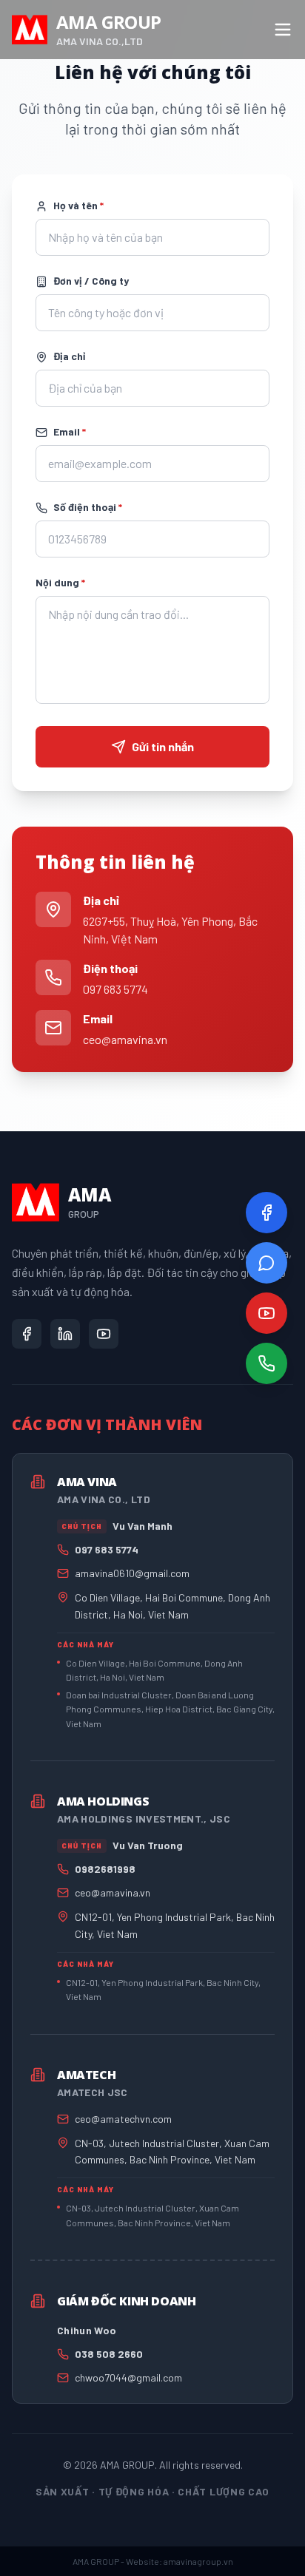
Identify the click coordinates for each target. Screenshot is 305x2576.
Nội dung (60, 582)
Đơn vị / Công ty (91, 281)
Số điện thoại (88, 507)
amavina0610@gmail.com (132, 1573)
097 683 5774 (115, 989)
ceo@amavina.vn (125, 1039)
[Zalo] (267, 1263)
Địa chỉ (69, 356)
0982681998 (105, 1869)
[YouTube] (267, 1313)
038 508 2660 (109, 2354)
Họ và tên (78, 205)
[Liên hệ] (267, 1363)
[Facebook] (267, 1213)
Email (70, 431)
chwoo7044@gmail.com (128, 2377)
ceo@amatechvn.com (123, 2119)
